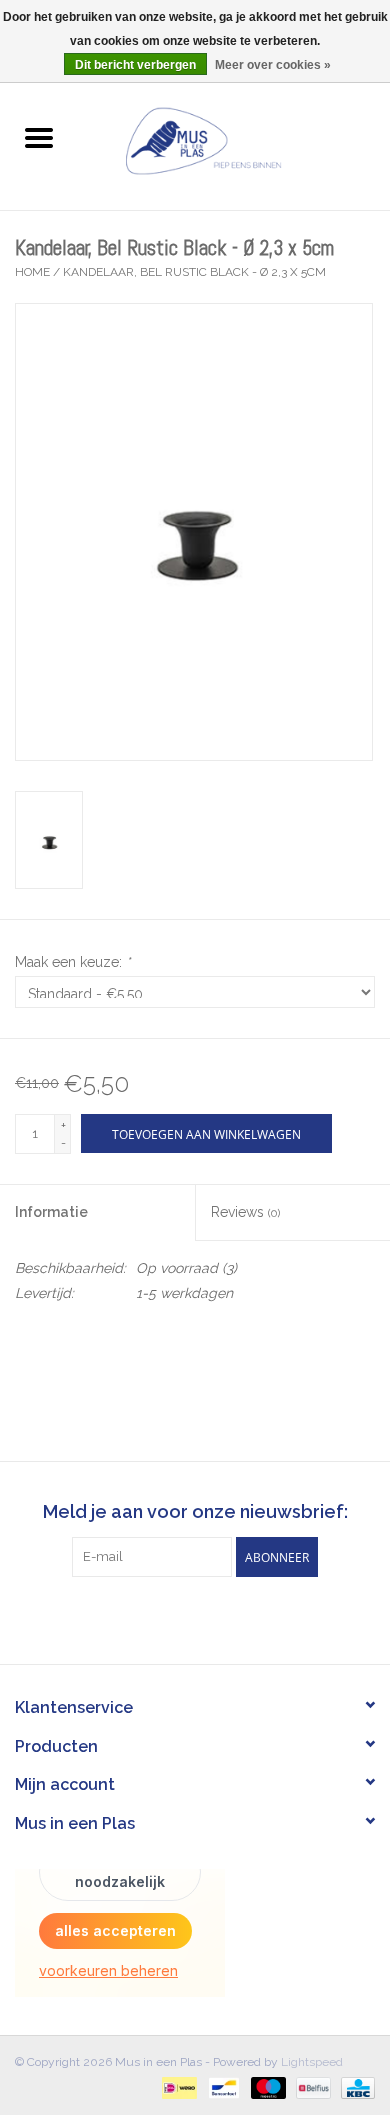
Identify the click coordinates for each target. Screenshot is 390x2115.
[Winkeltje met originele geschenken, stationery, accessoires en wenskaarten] (233, 139)
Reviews (245, 1212)
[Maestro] (266, 2087)
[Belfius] (311, 2087)
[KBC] (354, 2087)
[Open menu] (39, 137)
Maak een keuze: (72, 962)
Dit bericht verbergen (135, 65)
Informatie (51, 1212)
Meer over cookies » (273, 65)
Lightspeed (312, 2062)
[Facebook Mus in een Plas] (177, 1618)
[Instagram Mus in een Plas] (213, 1618)
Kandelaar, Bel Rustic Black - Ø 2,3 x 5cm (194, 272)
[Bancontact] (222, 2087)
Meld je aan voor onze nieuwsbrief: (195, 1511)
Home (32, 272)
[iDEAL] (177, 2087)
